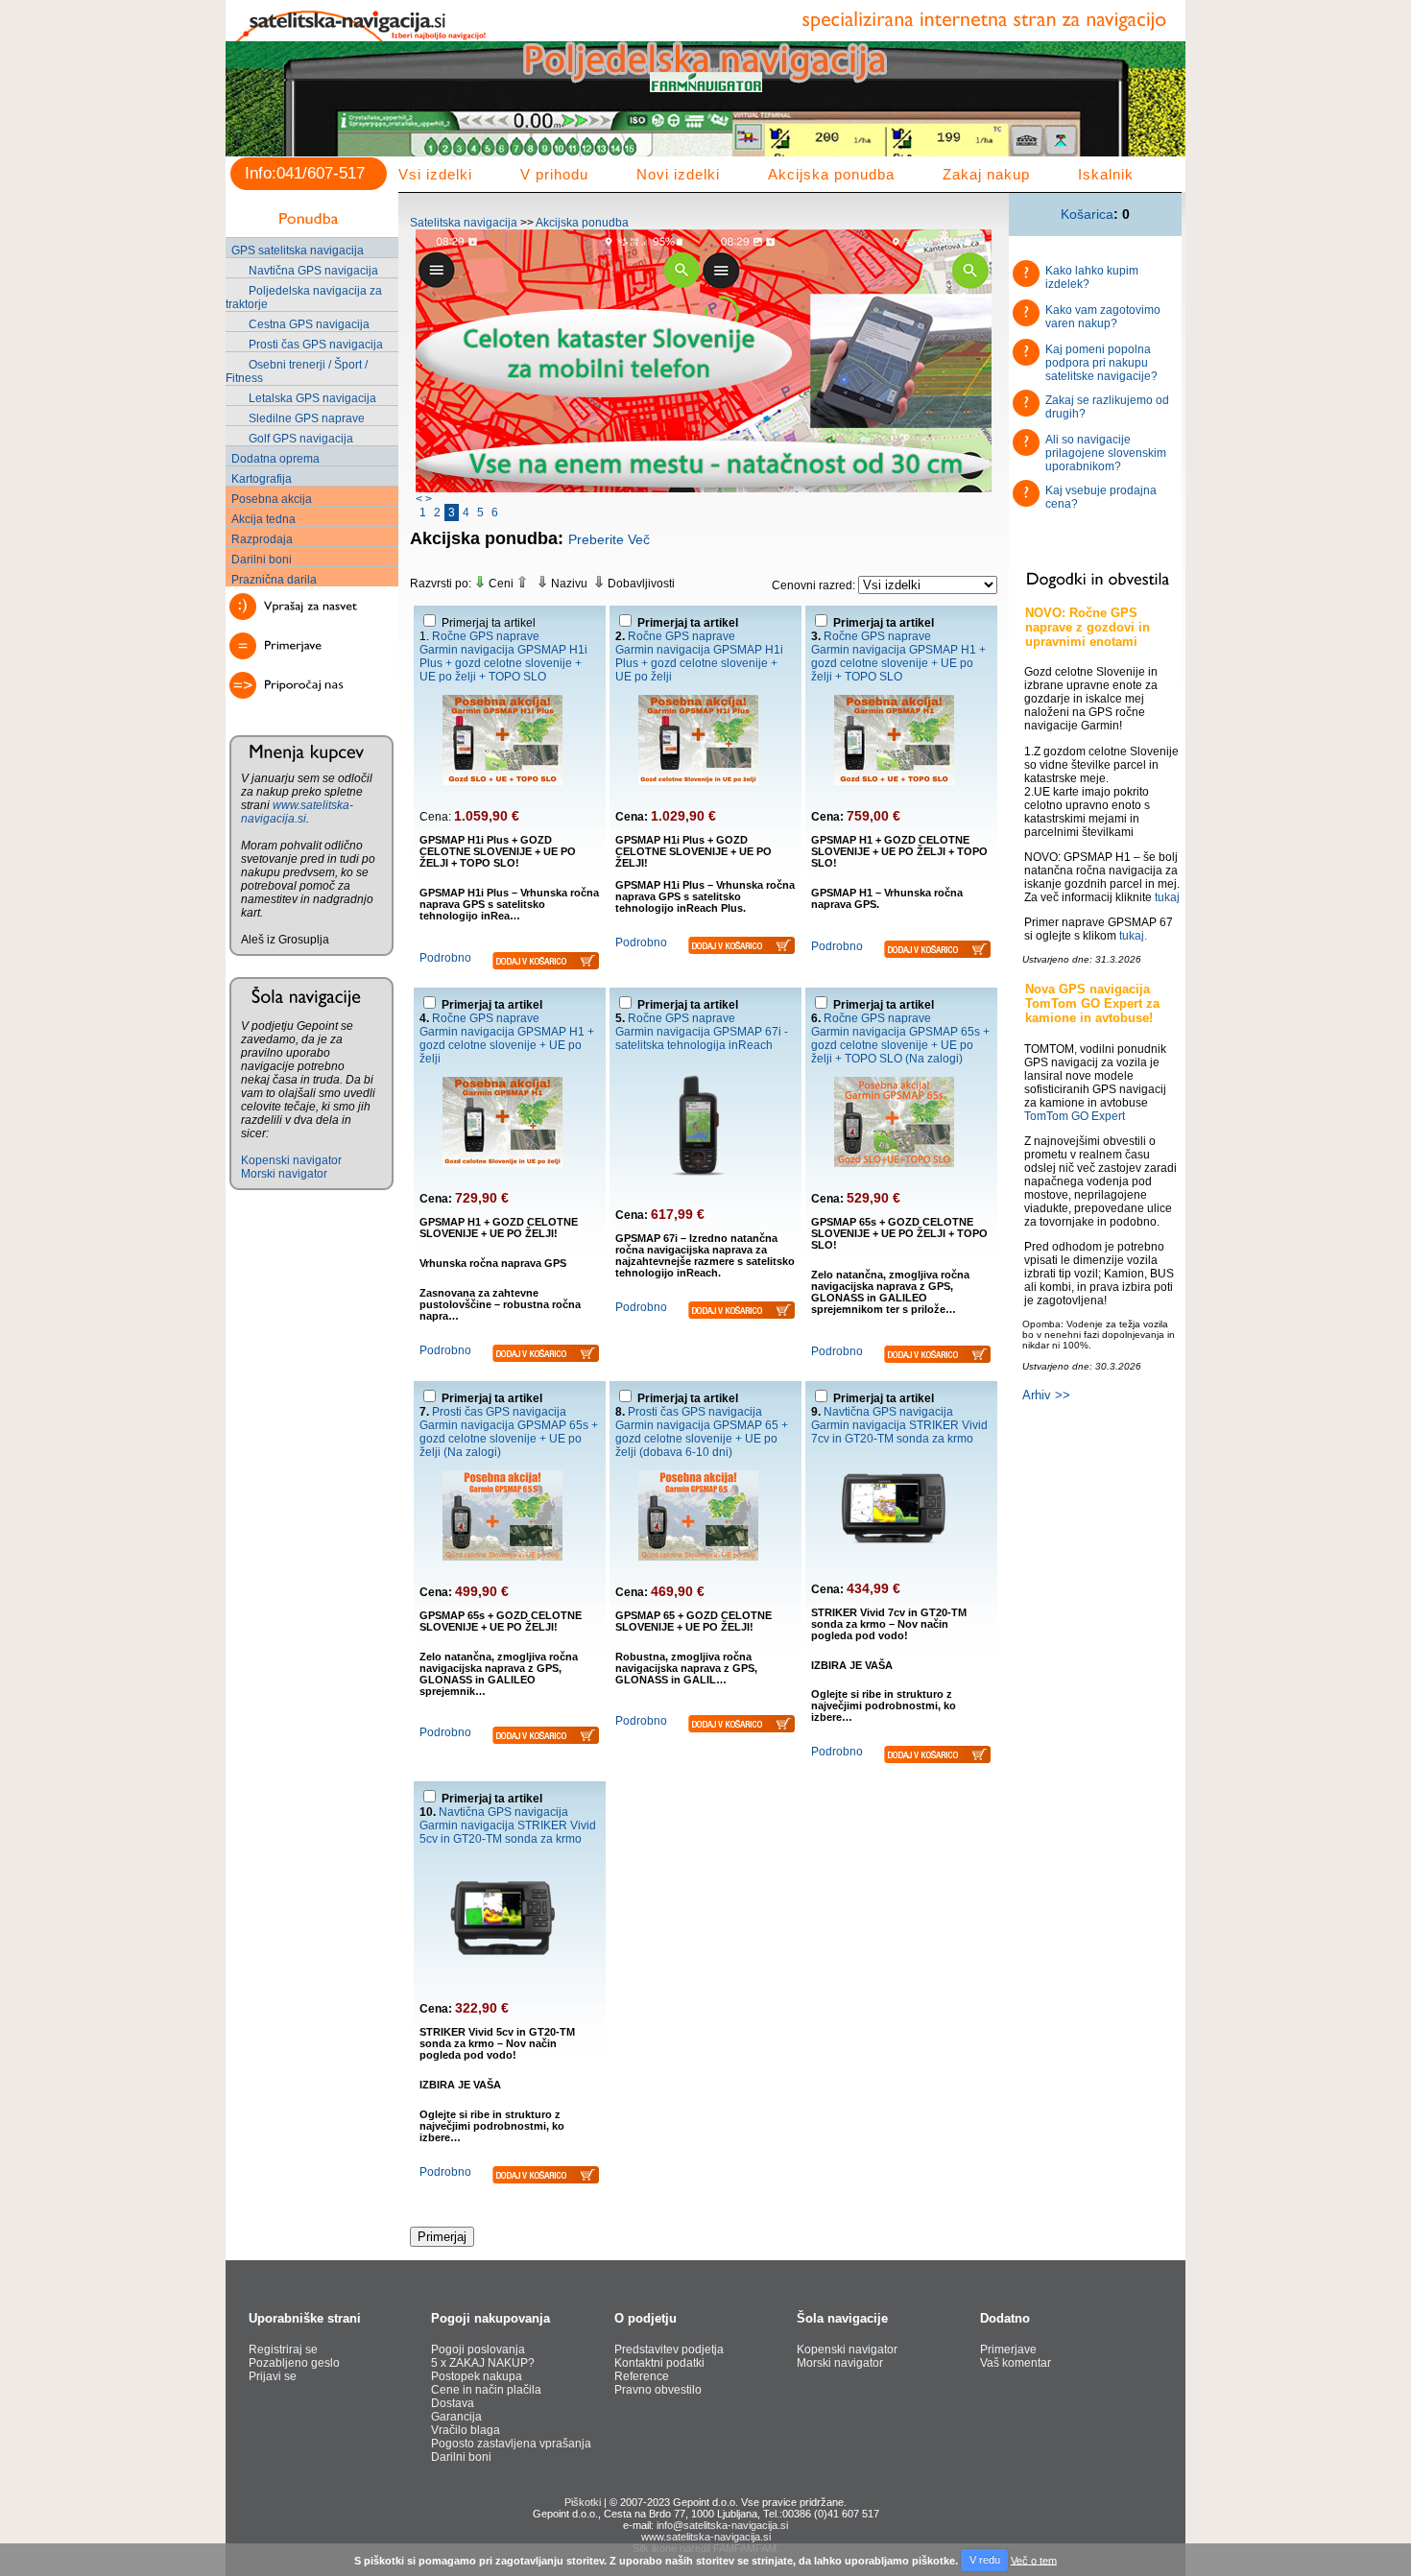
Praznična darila (274, 580)
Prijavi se (273, 2376)
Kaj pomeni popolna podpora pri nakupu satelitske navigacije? (1101, 363)
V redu (985, 2560)
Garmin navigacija (467, 650)
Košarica (1087, 214)
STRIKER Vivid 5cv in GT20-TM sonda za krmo (508, 1832)
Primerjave (1008, 2349)
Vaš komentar (1016, 2363)
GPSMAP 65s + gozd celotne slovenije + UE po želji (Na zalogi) (509, 1439)
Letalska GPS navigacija (312, 398)
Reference (642, 2376)
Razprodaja (262, 539)
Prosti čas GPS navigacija (316, 345)
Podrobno (445, 958)
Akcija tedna (263, 519)
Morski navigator (284, 1174)
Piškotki (583, 2502)
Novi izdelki (678, 174)
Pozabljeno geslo (294, 2363)
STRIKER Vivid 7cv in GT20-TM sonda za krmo (899, 1432)
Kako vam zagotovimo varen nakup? (1103, 317)
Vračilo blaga (466, 2430)
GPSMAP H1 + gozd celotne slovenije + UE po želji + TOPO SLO (898, 663)
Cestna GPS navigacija (309, 324)
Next (1160, 111)
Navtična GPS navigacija (313, 271)
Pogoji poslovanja (478, 2349)
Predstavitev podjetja (669, 2349)
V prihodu (554, 174)
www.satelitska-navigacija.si (297, 812)
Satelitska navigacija (464, 223)
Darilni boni (262, 560)
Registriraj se (283, 2349)
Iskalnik (1106, 174)
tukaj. (1133, 936)
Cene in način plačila (486, 2390)
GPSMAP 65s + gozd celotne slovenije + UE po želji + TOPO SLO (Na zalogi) (900, 1045)
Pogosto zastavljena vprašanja (511, 2444)
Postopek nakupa (477, 2376)
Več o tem (1034, 2560)
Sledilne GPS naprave (307, 418)
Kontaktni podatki (659, 2363)
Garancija (456, 2417)
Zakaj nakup (986, 174)
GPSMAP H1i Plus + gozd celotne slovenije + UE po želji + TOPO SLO (503, 663)
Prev (251, 111)
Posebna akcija (272, 499)
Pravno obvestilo (658, 2390)
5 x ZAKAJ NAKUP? (483, 2363)
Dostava (453, 2403)
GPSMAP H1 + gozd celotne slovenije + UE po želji (507, 1045)
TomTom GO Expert (1075, 1116)
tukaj (1167, 897)
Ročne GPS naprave (486, 636)
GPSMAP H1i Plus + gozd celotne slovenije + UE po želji (699, 663)
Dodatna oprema (275, 459)
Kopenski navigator (291, 1160)
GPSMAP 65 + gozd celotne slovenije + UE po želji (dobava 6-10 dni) (702, 1439)
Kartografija (262, 479)
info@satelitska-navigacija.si (722, 2525)
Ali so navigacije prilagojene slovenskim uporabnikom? (1106, 453)
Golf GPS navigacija (301, 439)
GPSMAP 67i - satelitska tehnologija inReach (702, 1038)
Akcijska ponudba (831, 174)
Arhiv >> (1046, 1395)
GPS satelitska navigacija (298, 250)
